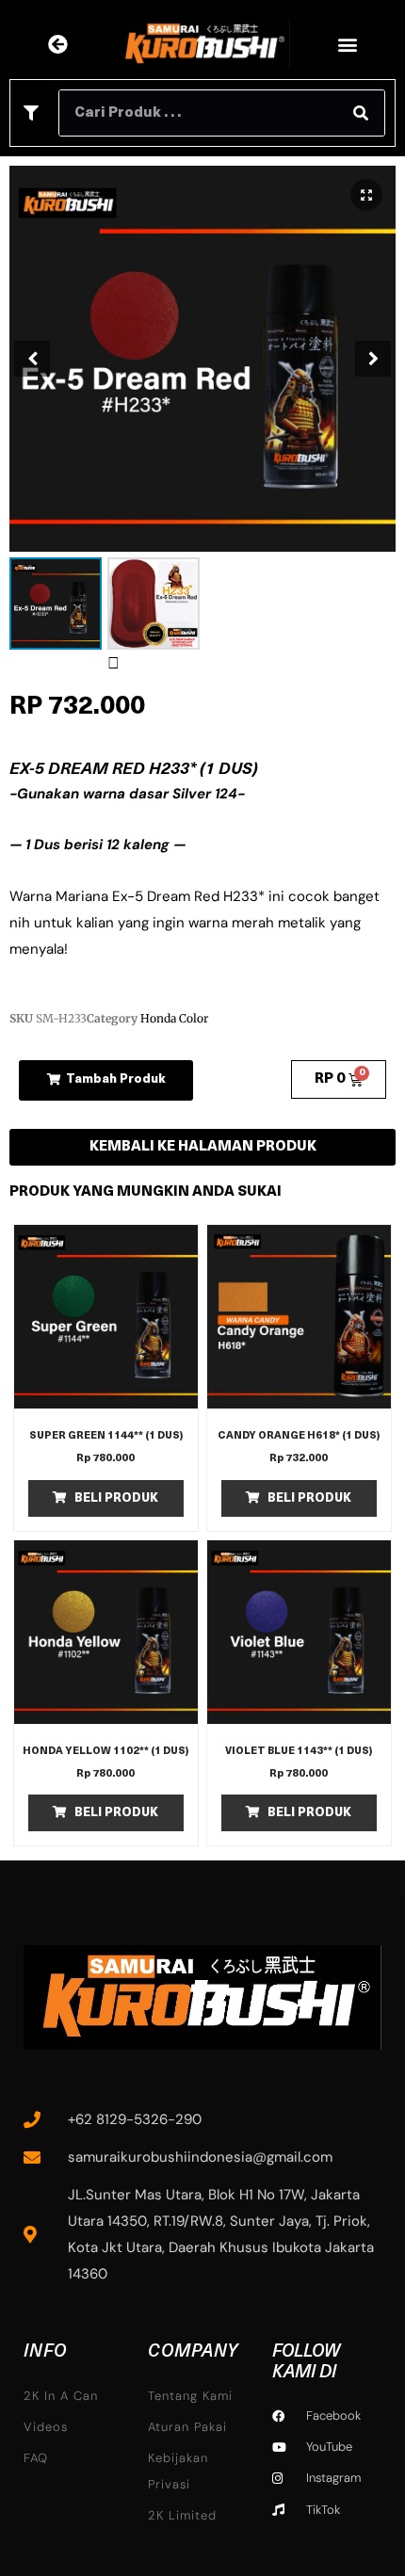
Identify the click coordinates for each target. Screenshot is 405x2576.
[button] (347, 45)
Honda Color (174, 1018)
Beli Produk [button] (116, 1498)
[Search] (361, 113)
